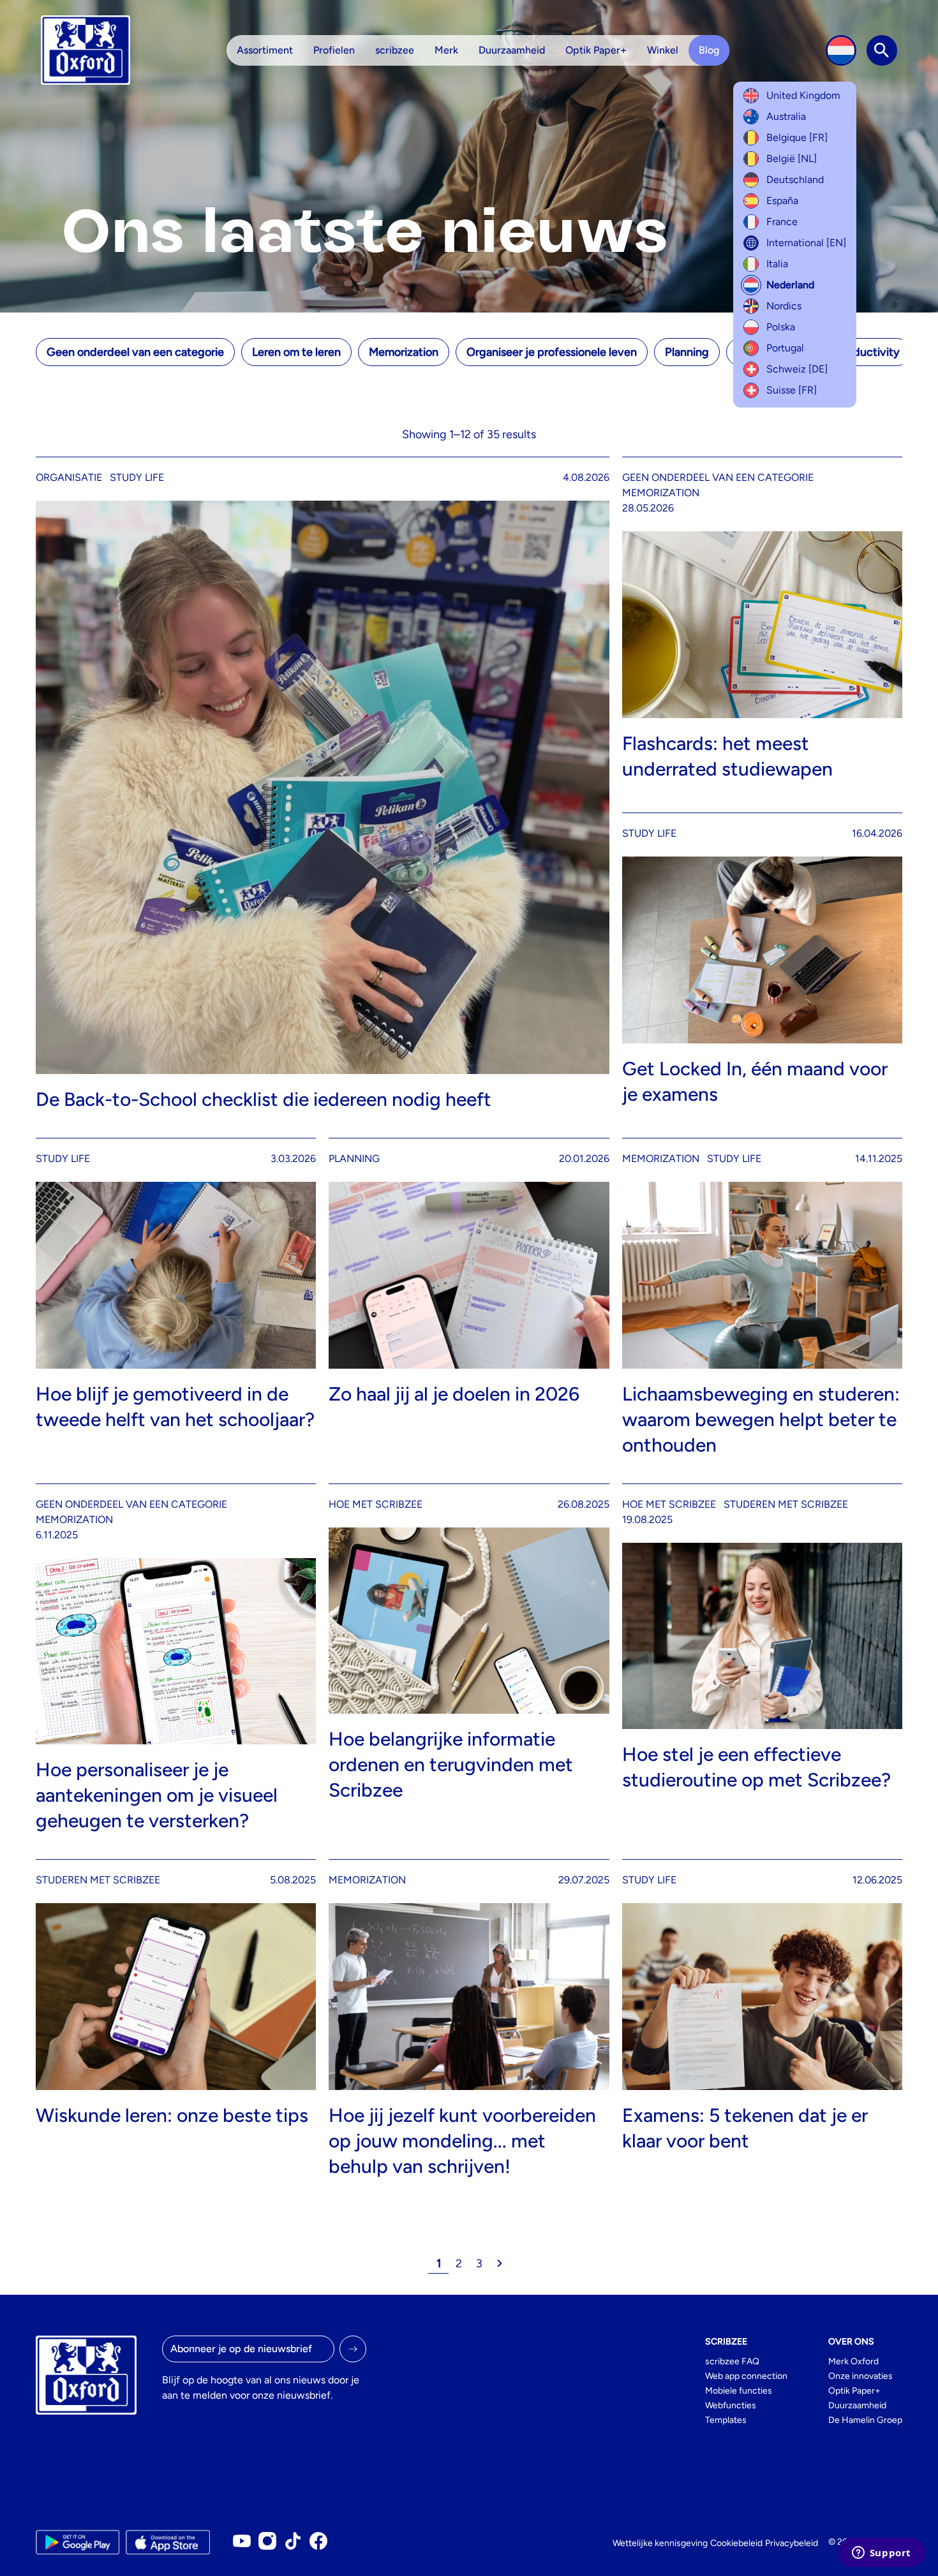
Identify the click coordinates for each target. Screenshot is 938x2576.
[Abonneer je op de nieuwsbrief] (353, 2349)
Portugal (785, 348)
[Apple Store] (167, 2542)
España (782, 201)
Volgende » (500, 2263)
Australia (786, 116)
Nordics (784, 306)
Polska (781, 327)
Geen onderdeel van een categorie (135, 352)
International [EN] (806, 243)
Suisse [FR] (792, 390)
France (782, 222)
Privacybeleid (792, 2543)
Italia (777, 264)
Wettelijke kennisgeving (660, 2543)
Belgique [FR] (797, 137)
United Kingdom (803, 95)
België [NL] (792, 158)
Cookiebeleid (736, 2543)
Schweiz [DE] (797, 369)
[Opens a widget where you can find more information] (881, 2554)
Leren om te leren (296, 352)
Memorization (404, 352)
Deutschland (795, 180)
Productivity (868, 352)
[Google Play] (78, 2542)
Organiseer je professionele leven (552, 352)
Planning (687, 352)
